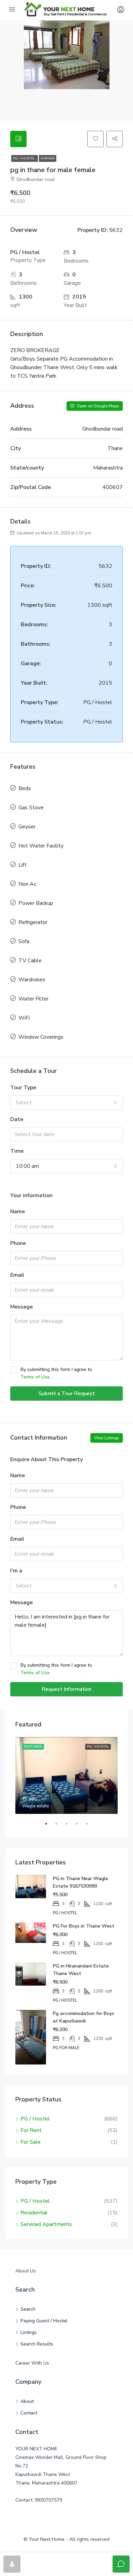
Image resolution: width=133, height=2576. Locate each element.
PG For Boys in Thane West (84, 1926)
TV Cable (30, 961)
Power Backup (36, 903)
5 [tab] (90, 1826)
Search (28, 2309)
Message (21, 1307)
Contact (29, 2413)
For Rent (31, 2130)
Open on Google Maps (97, 406)
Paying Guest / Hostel (44, 2321)
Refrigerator (33, 922)
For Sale (31, 2142)
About (27, 2401)
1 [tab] (49, 1826)
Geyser (27, 827)
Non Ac (27, 884)
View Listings (107, 1438)
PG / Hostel (25, 158)
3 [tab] (70, 1826)
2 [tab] (60, 1826)
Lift (23, 865)
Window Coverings (41, 1037)
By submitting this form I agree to (56, 1373)
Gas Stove (31, 808)
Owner (48, 158)
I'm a (16, 1571)
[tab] (18, 139)
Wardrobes (32, 980)
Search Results (37, 2344)
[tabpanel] (66, 1775)
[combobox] (66, 1103)
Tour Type (23, 1088)
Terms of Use (35, 1377)
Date (17, 1119)
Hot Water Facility (41, 846)
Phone (18, 1243)
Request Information (66, 1689)
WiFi (24, 1018)
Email (17, 1275)
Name (18, 1212)
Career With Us (32, 2363)
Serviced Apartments (46, 2224)
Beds (25, 788)
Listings (29, 2332)
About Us (26, 2271)
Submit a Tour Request (67, 1394)
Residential (34, 2213)
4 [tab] (80, 1826)
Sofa (24, 941)
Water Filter (33, 999)
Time (17, 1151)
